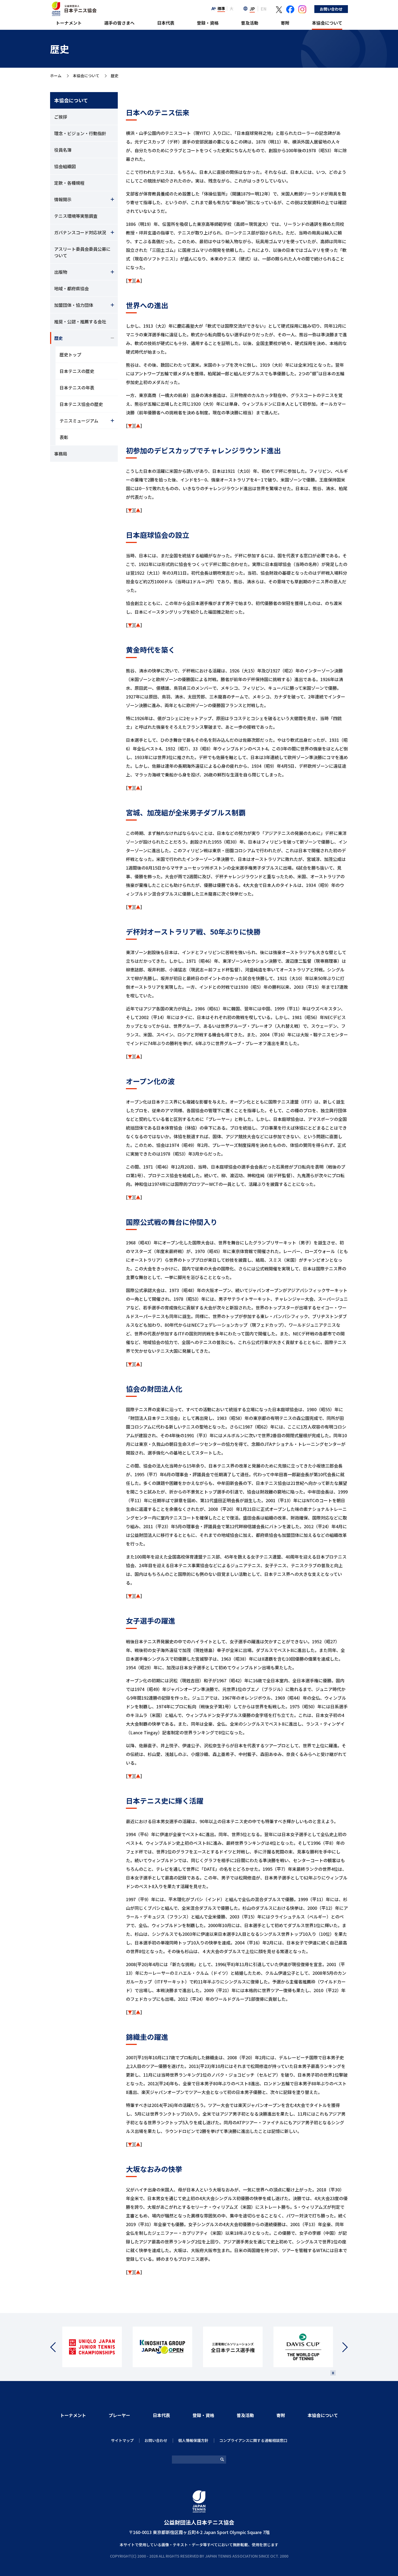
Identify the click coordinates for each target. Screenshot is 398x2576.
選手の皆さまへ (119, 23)
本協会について (327, 23)
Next (342, 2347)
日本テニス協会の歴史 (81, 404)
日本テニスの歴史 (77, 371)
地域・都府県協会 (71, 288)
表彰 (64, 437)
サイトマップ (122, 2440)
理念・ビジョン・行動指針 (80, 133)
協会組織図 (65, 166)
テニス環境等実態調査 (76, 216)
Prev (56, 2347)
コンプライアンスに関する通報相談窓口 (253, 2440)
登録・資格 (208, 23)
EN (264, 9)
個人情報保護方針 (193, 2440)
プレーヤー (119, 2415)
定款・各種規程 (69, 183)
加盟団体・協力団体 (74, 305)
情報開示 (63, 199)
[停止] (333, 2373)
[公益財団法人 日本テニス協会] (73, 4)
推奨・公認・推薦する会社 (80, 321)
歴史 (58, 338)
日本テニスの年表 (77, 388)
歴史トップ (70, 354)
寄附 (285, 23)
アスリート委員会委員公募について (82, 252)
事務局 (61, 454)
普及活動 (250, 23)
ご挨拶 (61, 117)
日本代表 (166, 23)
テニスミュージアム (79, 421)
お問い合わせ (331, 9)
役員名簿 (63, 150)
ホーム (56, 76)
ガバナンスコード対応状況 (80, 232)
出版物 (61, 272)
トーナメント (69, 23)
